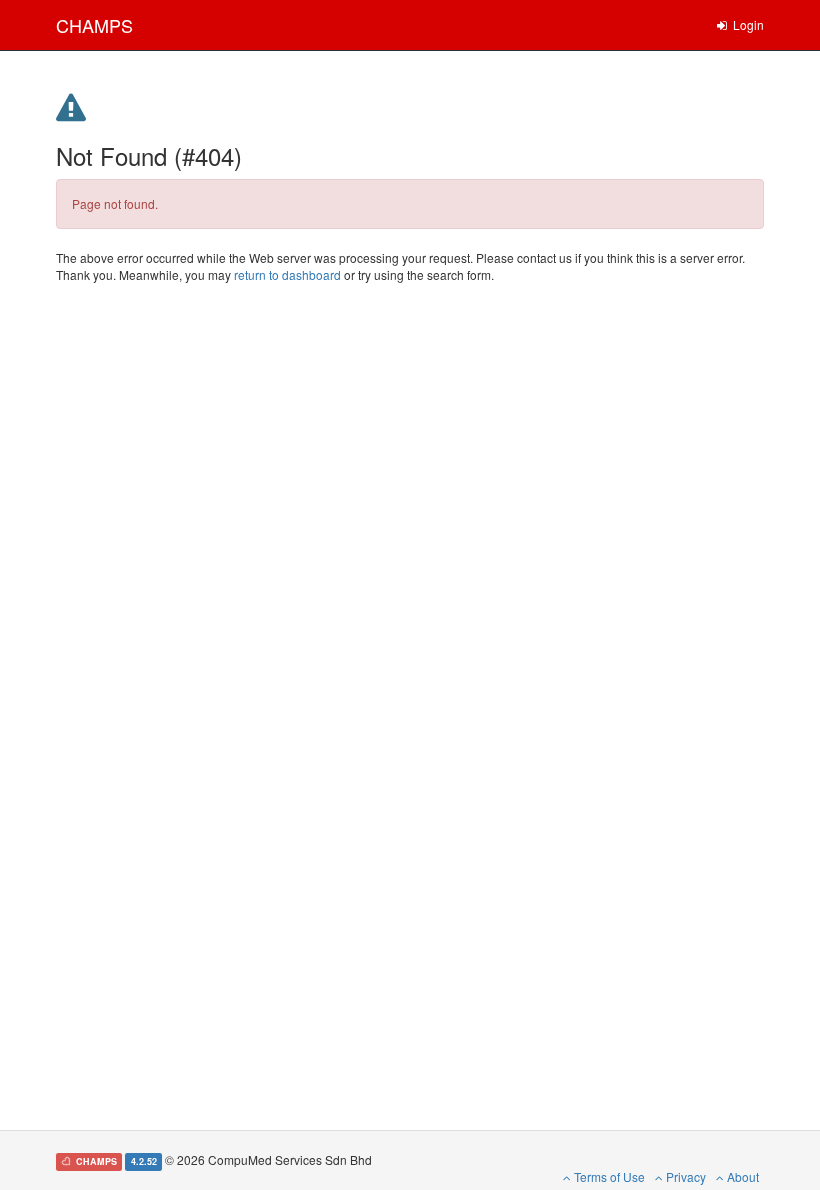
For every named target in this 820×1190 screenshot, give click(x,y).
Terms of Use (608, 1176)
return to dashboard (287, 274)
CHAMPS (94, 25)
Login (747, 24)
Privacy (684, 1176)
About (741, 1176)
